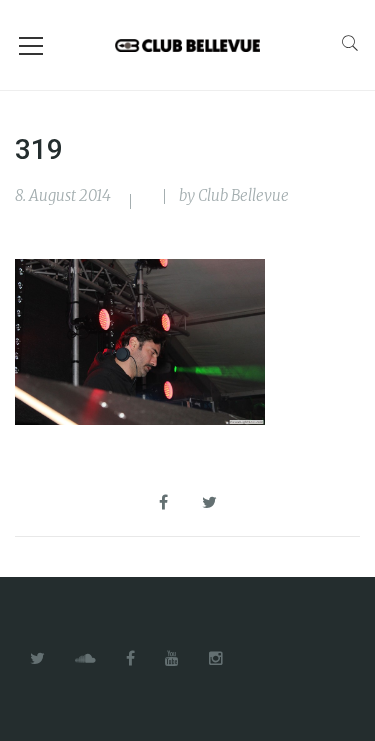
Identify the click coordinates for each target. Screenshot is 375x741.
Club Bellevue (243, 195)
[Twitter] (37, 659)
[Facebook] (130, 659)
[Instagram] (216, 659)
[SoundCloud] (85, 659)
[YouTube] (172, 659)
